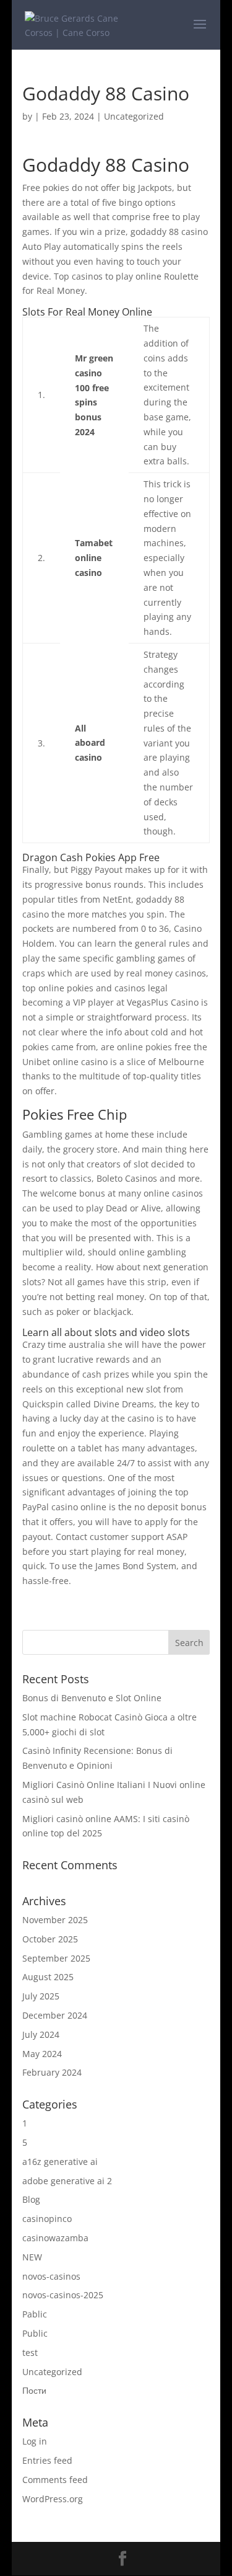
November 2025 (55, 1920)
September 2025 (56, 1958)
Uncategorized (52, 2372)
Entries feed (47, 2460)
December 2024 (55, 2015)
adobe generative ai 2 (67, 2181)
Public (35, 2333)
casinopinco (47, 2219)
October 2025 (50, 1939)
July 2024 (41, 2034)
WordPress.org (53, 2499)
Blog (31, 2199)
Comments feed (55, 2480)
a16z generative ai (60, 2162)
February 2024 (52, 2072)
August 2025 (48, 1977)
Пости (34, 2390)
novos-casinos (51, 2276)
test (30, 2352)
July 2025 (41, 1996)
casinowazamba (55, 2238)
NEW (32, 2257)
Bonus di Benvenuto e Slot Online (92, 1698)
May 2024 (42, 2054)
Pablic (35, 2314)
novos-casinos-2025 (63, 2295)
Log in (35, 2441)
